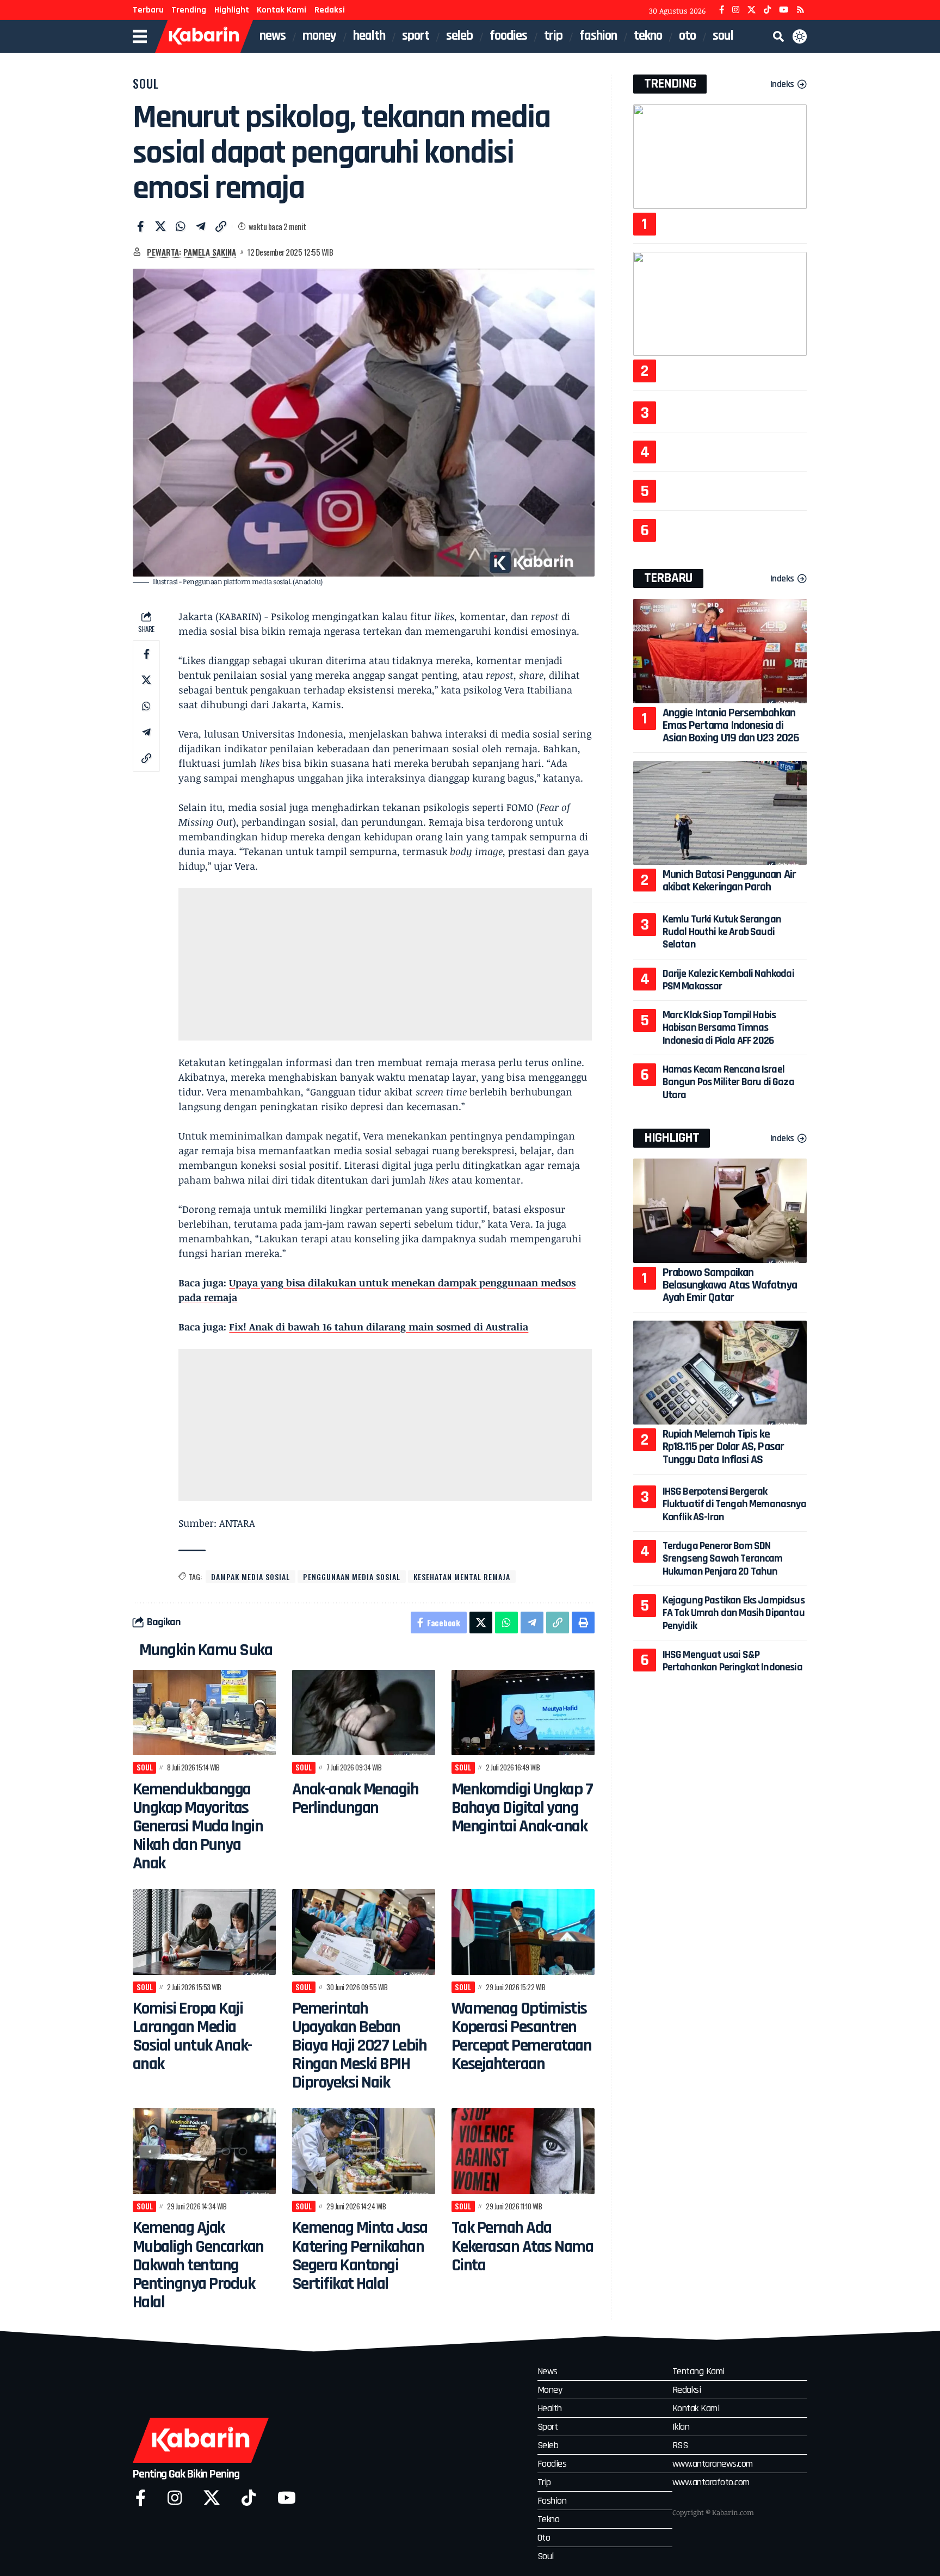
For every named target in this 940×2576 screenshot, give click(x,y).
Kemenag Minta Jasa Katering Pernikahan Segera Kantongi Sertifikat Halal (360, 2255)
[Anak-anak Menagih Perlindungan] (364, 1713)
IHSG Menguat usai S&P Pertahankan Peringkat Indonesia (732, 1661)
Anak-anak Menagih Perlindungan (355, 1798)
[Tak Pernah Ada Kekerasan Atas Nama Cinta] (523, 2151)
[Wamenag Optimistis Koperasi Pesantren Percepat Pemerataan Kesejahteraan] (523, 1932)
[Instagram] (736, 10)
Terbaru (148, 10)
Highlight (232, 10)
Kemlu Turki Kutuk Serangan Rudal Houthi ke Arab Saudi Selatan (722, 932)
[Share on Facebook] (140, 226)
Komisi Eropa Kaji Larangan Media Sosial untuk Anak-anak (192, 2036)
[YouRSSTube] (800, 10)
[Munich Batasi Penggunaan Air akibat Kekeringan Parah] (720, 813)
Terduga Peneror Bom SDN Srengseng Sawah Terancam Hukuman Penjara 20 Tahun (723, 1559)
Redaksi (330, 10)
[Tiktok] (249, 2498)
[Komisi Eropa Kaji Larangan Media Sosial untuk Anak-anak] (204, 1932)
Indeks (782, 84)
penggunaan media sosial (352, 1577)
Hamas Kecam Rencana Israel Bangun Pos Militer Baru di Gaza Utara (728, 1082)
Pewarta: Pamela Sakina (191, 252)
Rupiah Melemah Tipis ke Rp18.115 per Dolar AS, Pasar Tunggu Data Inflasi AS (723, 1447)
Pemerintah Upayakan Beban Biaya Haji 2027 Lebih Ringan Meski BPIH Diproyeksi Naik (360, 2045)
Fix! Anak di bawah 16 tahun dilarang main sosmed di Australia (379, 1327)
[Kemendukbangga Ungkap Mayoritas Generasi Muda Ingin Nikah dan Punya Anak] (204, 1713)
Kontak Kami (282, 10)
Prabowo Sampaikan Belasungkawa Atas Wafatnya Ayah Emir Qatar (730, 1285)
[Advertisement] (385, 964)
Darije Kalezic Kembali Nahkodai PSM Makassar (728, 980)
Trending (189, 10)
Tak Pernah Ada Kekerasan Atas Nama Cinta (522, 2246)
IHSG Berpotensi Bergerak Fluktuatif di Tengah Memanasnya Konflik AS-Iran (734, 1504)
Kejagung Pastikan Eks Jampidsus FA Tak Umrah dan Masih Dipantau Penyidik (734, 1613)
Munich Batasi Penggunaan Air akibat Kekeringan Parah (729, 881)
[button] (778, 36)
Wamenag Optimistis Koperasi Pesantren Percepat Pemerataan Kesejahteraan (522, 2036)
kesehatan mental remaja (462, 1577)
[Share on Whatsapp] (181, 226)
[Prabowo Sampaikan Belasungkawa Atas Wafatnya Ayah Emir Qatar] (720, 1210)
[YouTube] (784, 10)
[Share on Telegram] (201, 226)
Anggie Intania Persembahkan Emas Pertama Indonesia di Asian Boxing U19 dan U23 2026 (731, 726)
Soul (146, 83)
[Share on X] (160, 226)
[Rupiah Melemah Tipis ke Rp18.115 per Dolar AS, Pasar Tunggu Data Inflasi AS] (720, 1373)
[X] (752, 10)
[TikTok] (767, 10)
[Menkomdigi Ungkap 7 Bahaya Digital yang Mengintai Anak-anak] (523, 1713)
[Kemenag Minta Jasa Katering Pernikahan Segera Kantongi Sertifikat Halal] (364, 2151)
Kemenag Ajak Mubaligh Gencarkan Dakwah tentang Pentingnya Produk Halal (198, 2265)
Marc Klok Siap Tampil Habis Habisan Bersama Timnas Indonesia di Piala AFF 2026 (719, 1028)
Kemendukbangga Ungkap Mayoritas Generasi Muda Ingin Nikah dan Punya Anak (198, 1826)
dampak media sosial (251, 1577)
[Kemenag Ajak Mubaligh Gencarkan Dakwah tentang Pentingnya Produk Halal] (204, 2151)
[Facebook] (722, 10)
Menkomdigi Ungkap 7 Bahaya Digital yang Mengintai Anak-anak (522, 1808)
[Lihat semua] (137, 252)
